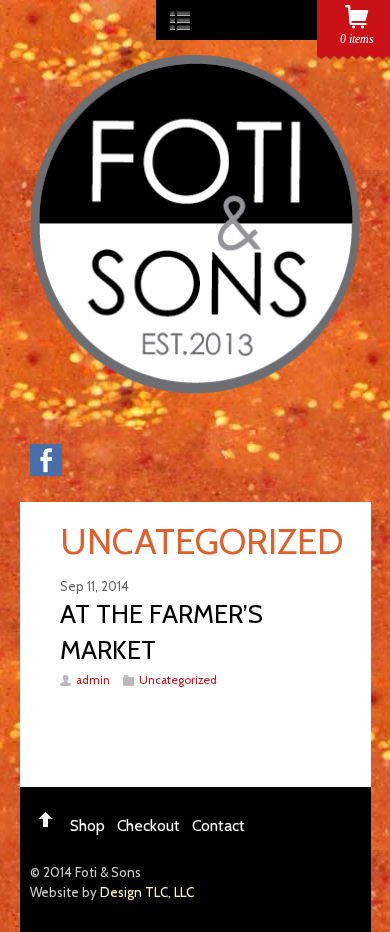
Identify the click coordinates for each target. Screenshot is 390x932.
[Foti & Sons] (195, 383)
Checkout (148, 825)
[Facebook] (46, 471)
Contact (218, 825)
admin (93, 680)
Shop (87, 825)
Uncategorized (178, 680)
